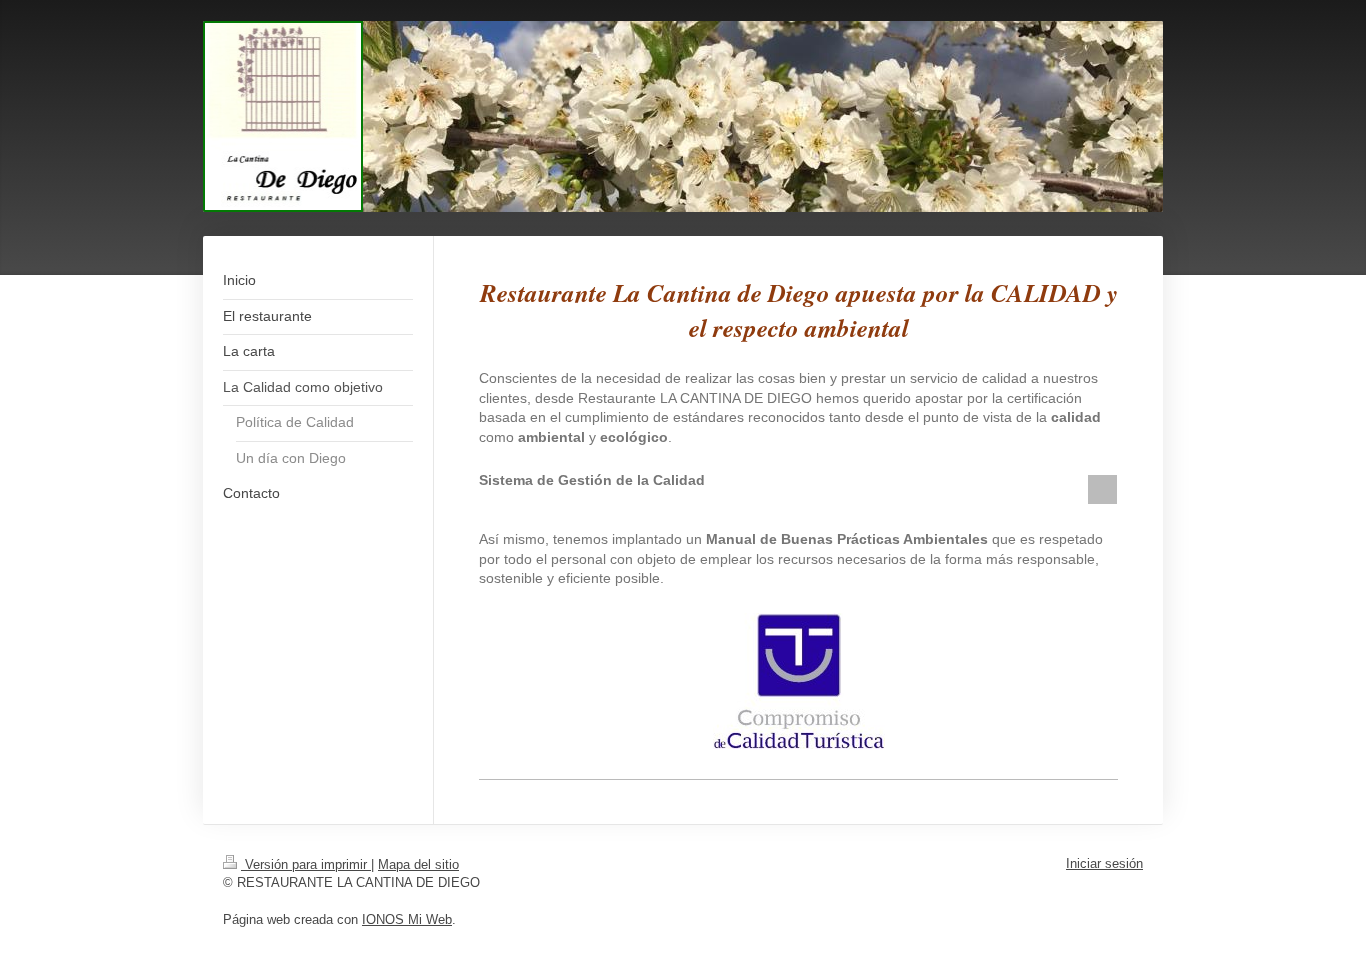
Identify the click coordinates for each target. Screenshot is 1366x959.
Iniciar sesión (1104, 863)
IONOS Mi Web (407, 919)
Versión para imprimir (306, 864)
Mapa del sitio (418, 864)
